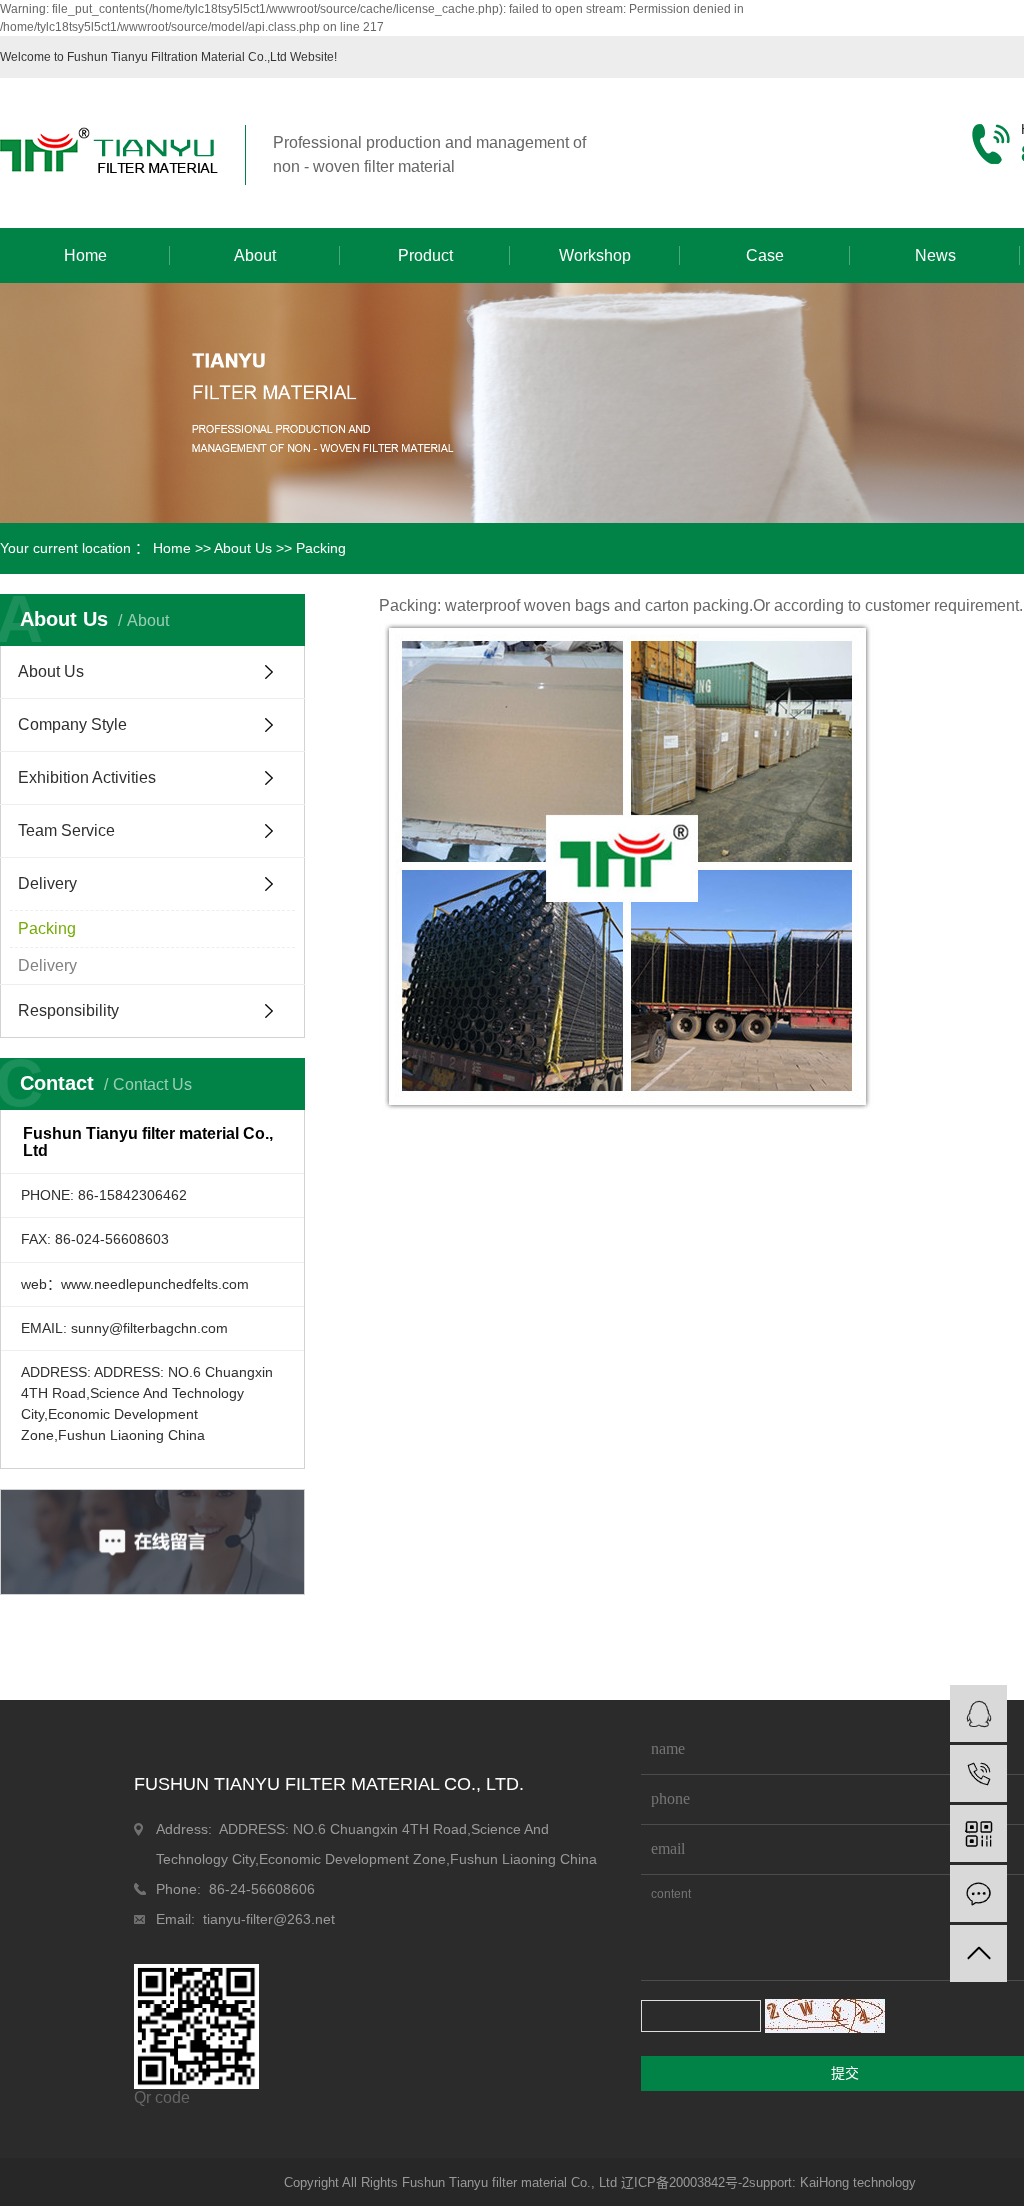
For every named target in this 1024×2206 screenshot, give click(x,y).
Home (85, 255)
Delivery (47, 883)
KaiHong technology (858, 2182)
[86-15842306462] (978, 1773)
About (255, 255)
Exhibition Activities (87, 777)
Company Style (72, 724)
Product (425, 255)
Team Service (66, 830)
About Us (243, 548)
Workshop (595, 255)
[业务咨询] (978, 1713)
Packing (47, 928)
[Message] (978, 1893)
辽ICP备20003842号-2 (685, 2182)
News (935, 255)
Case (765, 255)
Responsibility (68, 1010)
